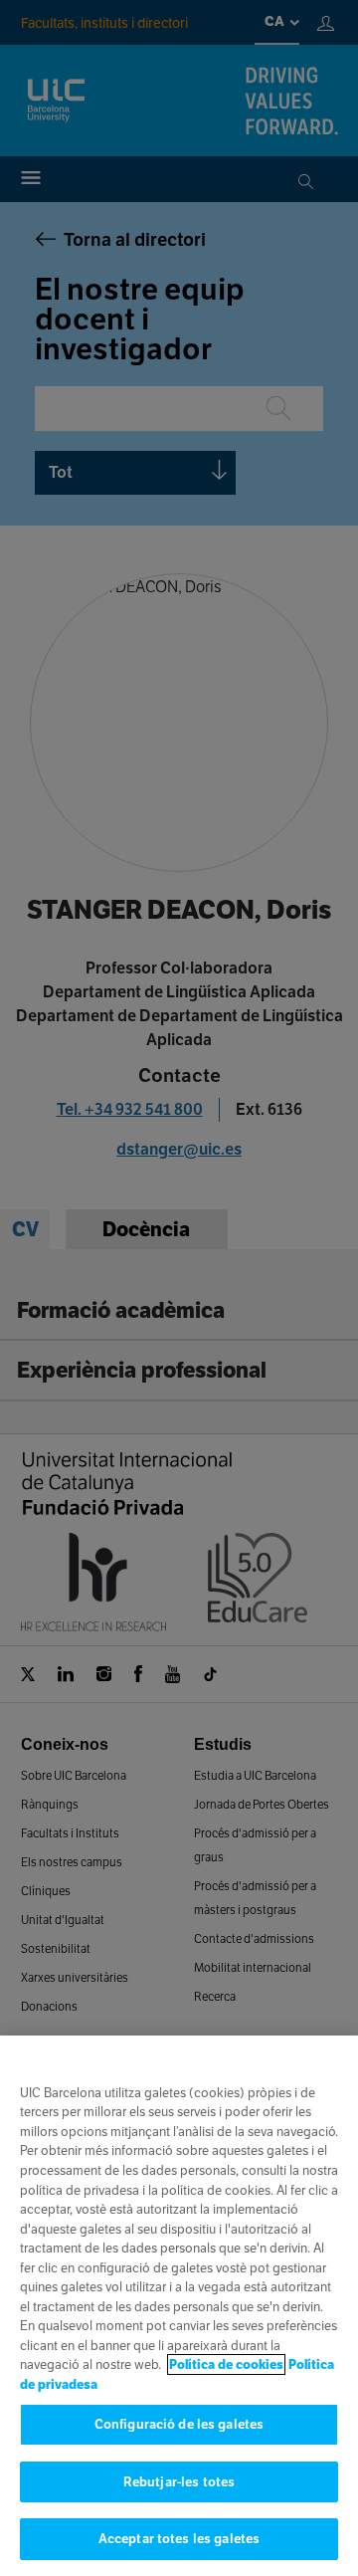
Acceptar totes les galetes (179, 2539)
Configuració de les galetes (179, 2424)
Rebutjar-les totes (179, 2482)
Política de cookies (226, 2364)
